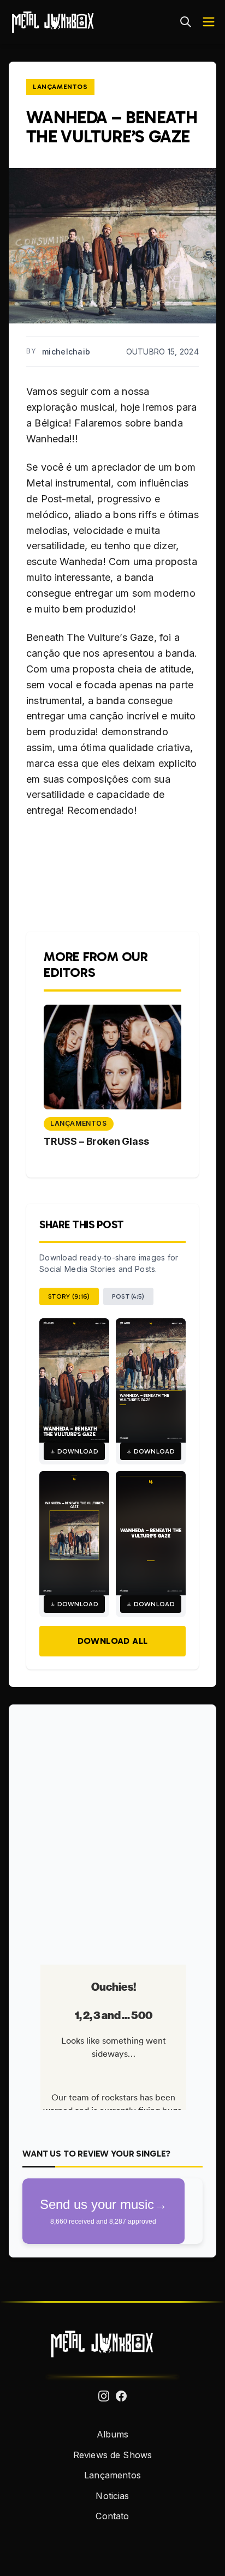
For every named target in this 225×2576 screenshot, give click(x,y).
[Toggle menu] (209, 22)
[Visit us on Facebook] (121, 2396)
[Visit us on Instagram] (104, 2396)
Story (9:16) (69, 1296)
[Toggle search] (186, 22)
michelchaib (66, 352)
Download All (113, 1641)
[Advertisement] (112, 1830)
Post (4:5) (128, 1296)
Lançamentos (60, 87)
